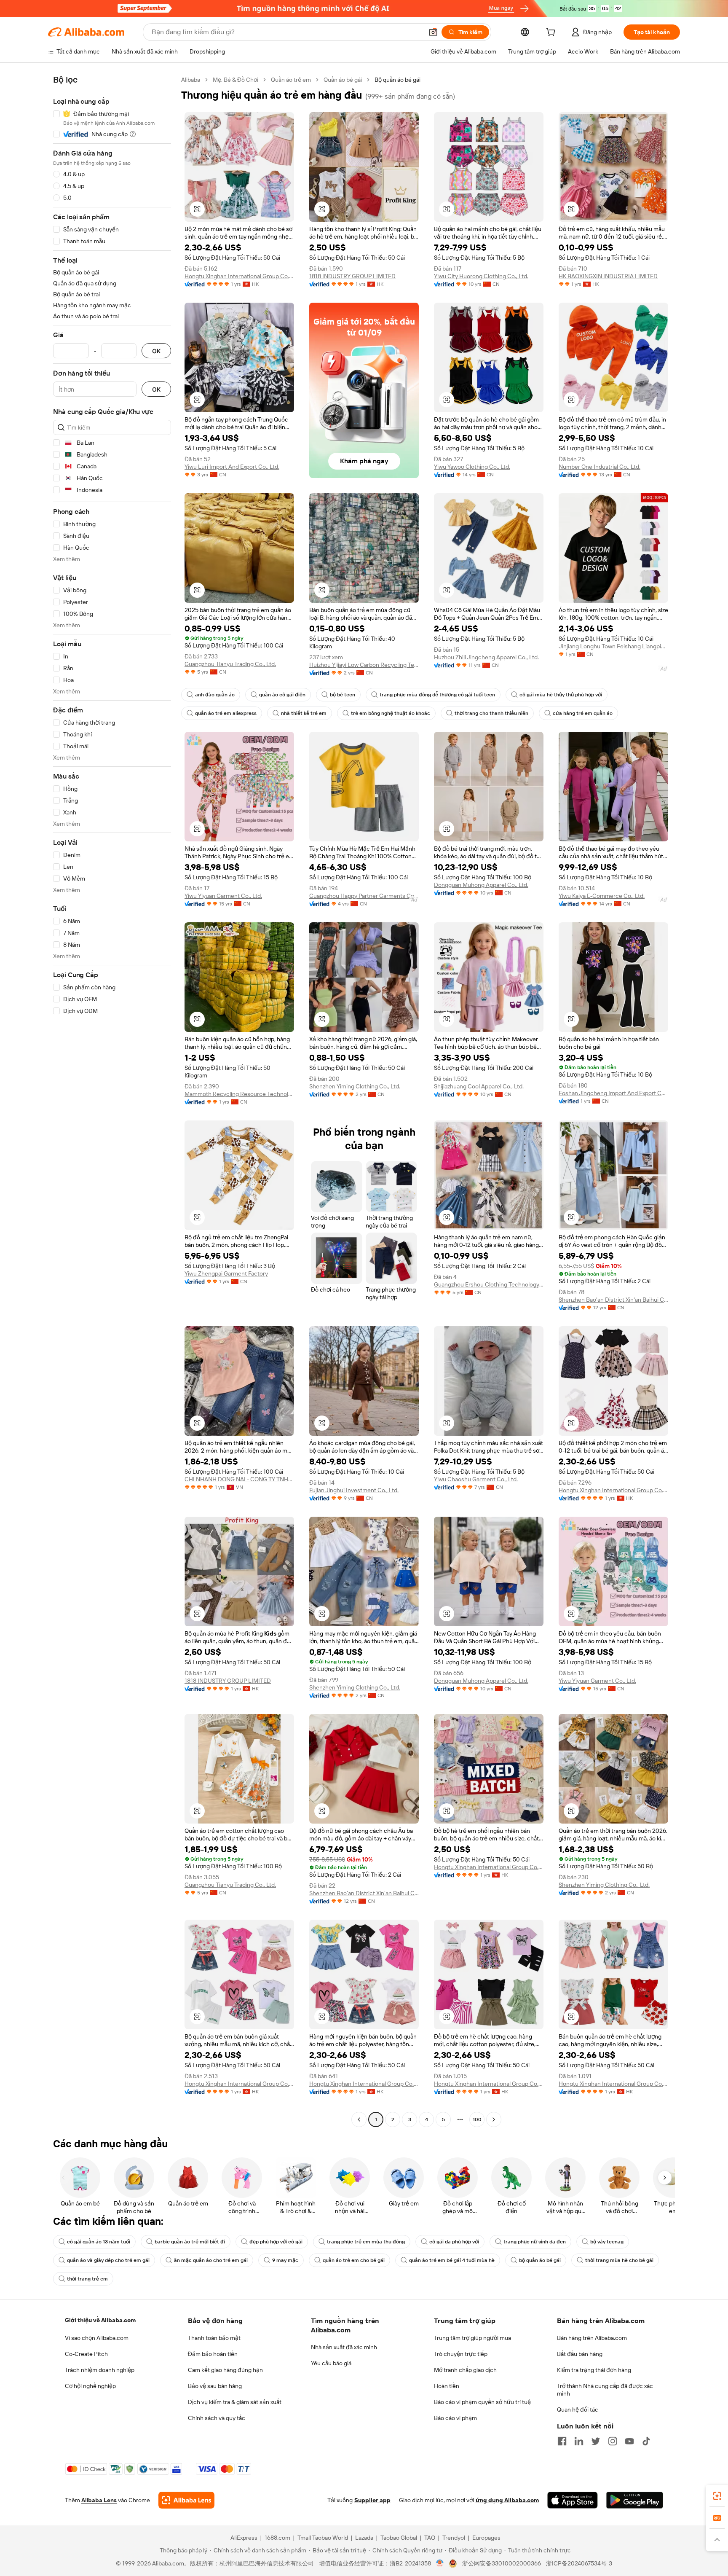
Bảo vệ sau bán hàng (215, 2386)
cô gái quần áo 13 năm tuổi (99, 2242)
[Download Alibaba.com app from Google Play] (635, 2500)
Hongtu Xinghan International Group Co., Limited (239, 276)
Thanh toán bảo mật (214, 2338)
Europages (486, 2538)
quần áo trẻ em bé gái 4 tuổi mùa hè (452, 2260)
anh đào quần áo (215, 695)
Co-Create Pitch (86, 2354)
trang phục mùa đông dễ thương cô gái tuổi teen (437, 695)
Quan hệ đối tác (578, 2409)
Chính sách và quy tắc (217, 2418)
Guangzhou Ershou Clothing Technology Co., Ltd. (489, 1284)
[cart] (552, 33)
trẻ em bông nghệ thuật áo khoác (391, 713)
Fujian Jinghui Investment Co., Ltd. (354, 1490)
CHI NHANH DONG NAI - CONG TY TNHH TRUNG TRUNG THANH (239, 1479)
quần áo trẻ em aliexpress (226, 713)
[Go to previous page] (359, 2119)
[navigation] (112, 1101)
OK (156, 351)
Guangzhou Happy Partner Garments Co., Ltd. (364, 896)
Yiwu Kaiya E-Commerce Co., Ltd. (602, 896)
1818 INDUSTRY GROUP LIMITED (352, 276)
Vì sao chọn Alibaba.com (97, 2338)
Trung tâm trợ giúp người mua (472, 2338)
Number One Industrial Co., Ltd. (600, 467)
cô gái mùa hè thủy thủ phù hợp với (561, 695)
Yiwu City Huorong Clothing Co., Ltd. (481, 276)
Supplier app (372, 2500)
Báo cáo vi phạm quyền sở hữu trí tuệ (482, 2402)
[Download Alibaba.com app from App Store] (573, 2500)
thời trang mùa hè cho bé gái (619, 2260)
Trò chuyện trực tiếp (461, 2354)
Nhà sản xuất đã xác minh (344, 2347)
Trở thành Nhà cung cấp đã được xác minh (605, 2390)
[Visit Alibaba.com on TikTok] (646, 2441)
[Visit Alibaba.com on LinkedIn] (579, 2441)
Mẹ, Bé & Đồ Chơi (236, 80)
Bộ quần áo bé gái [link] (397, 80)
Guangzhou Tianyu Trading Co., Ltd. (230, 664)
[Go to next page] (494, 2119)
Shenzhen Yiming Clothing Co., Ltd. (355, 1086)
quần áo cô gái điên (282, 695)
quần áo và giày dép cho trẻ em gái (108, 2260)
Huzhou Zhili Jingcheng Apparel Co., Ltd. (486, 657)
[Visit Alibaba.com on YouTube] (629, 2441)
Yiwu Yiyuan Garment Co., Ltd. (223, 896)
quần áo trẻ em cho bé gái (354, 2260)
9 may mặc (285, 2260)
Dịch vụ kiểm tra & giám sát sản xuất (235, 2402)
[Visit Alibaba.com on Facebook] (562, 2441)
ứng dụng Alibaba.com (507, 2500)
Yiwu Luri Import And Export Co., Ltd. (232, 467)
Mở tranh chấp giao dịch (465, 2370)
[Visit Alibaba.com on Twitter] (596, 2441)
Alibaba (191, 80)
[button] (433, 32)
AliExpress (244, 2538)
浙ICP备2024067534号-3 (579, 2563)
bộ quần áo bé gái (540, 2260)
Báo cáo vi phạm (455, 2418)
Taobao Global (399, 2538)
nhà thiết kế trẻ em (304, 713)
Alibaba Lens (99, 2500)
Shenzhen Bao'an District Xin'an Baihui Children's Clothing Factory (613, 1300)
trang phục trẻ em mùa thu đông (366, 2242)
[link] (717, 2496)
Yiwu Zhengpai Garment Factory (226, 1273)
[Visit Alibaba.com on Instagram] (613, 2441)
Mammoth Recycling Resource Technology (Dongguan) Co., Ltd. (239, 1094)
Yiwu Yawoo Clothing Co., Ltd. (472, 467)
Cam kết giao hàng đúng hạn (225, 2370)
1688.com (277, 2538)
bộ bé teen (343, 695)
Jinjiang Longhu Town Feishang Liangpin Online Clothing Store (613, 646)
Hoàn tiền (447, 2386)
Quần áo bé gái (343, 80)
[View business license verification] (440, 2563)
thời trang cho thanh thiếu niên (491, 713)
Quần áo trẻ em (291, 80)
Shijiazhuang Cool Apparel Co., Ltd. (479, 1086)
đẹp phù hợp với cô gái (276, 2242)
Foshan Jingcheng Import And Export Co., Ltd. (613, 1093)
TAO (430, 2538)
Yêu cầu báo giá (331, 2363)
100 (477, 2119)
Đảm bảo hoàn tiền (213, 2354)
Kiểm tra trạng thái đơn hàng (594, 2370)
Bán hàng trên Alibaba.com (592, 2338)
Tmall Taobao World (323, 2538)
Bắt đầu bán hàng (580, 2354)
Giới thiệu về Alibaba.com (100, 2320)
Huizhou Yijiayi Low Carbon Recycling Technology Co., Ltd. (364, 665)
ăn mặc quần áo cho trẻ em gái (211, 2260)
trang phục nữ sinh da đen (535, 2242)
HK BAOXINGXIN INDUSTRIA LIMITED (608, 276)
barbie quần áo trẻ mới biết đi (190, 2242)
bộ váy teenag (607, 2242)
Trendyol (454, 2538)
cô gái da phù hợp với (454, 2242)
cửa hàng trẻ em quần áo (583, 713)
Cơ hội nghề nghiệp (90, 2386)
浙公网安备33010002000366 (502, 2563)
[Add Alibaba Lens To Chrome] (186, 2500)
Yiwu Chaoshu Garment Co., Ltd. (476, 1479)
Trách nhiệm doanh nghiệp (100, 2370)
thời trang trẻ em (87, 2279)
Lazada (364, 2538)
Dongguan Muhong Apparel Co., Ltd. (481, 885)
